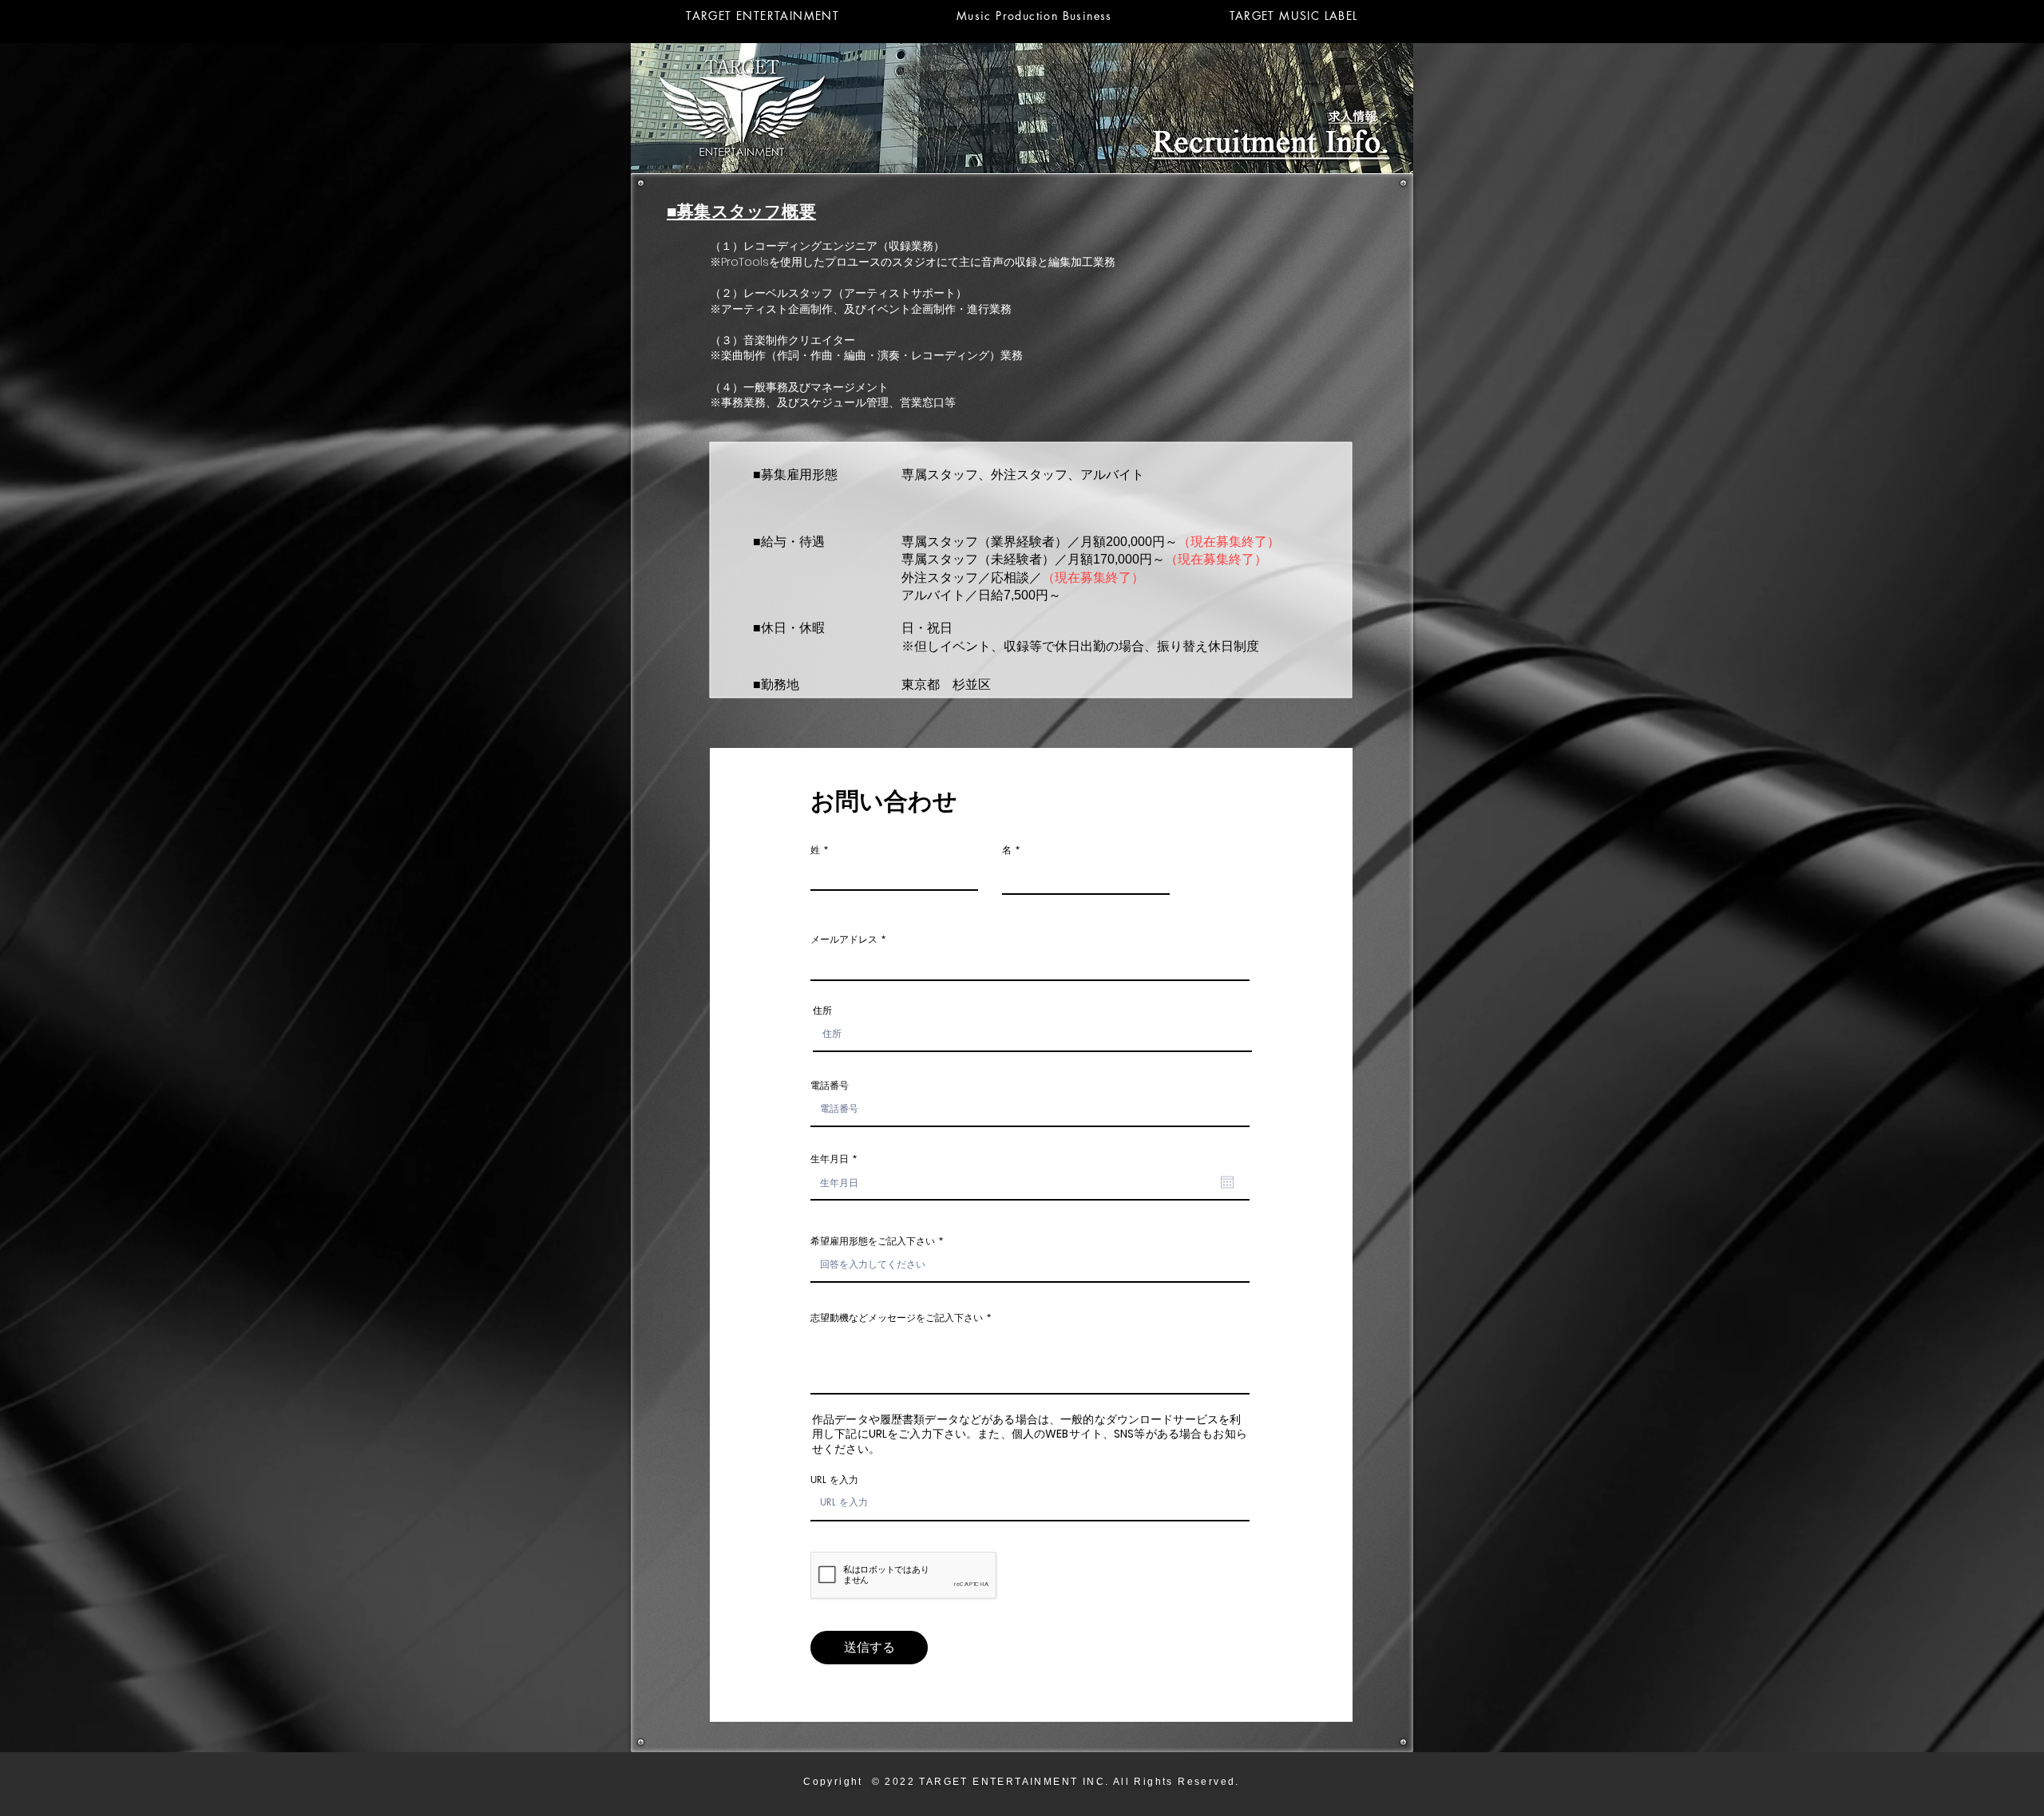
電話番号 (830, 1086)
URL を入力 (834, 1480)
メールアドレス (844, 940)
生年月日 (836, 1159)
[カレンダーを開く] (1227, 1182)
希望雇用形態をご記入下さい (873, 1241)
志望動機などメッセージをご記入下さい (897, 1318)
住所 (822, 1011)
